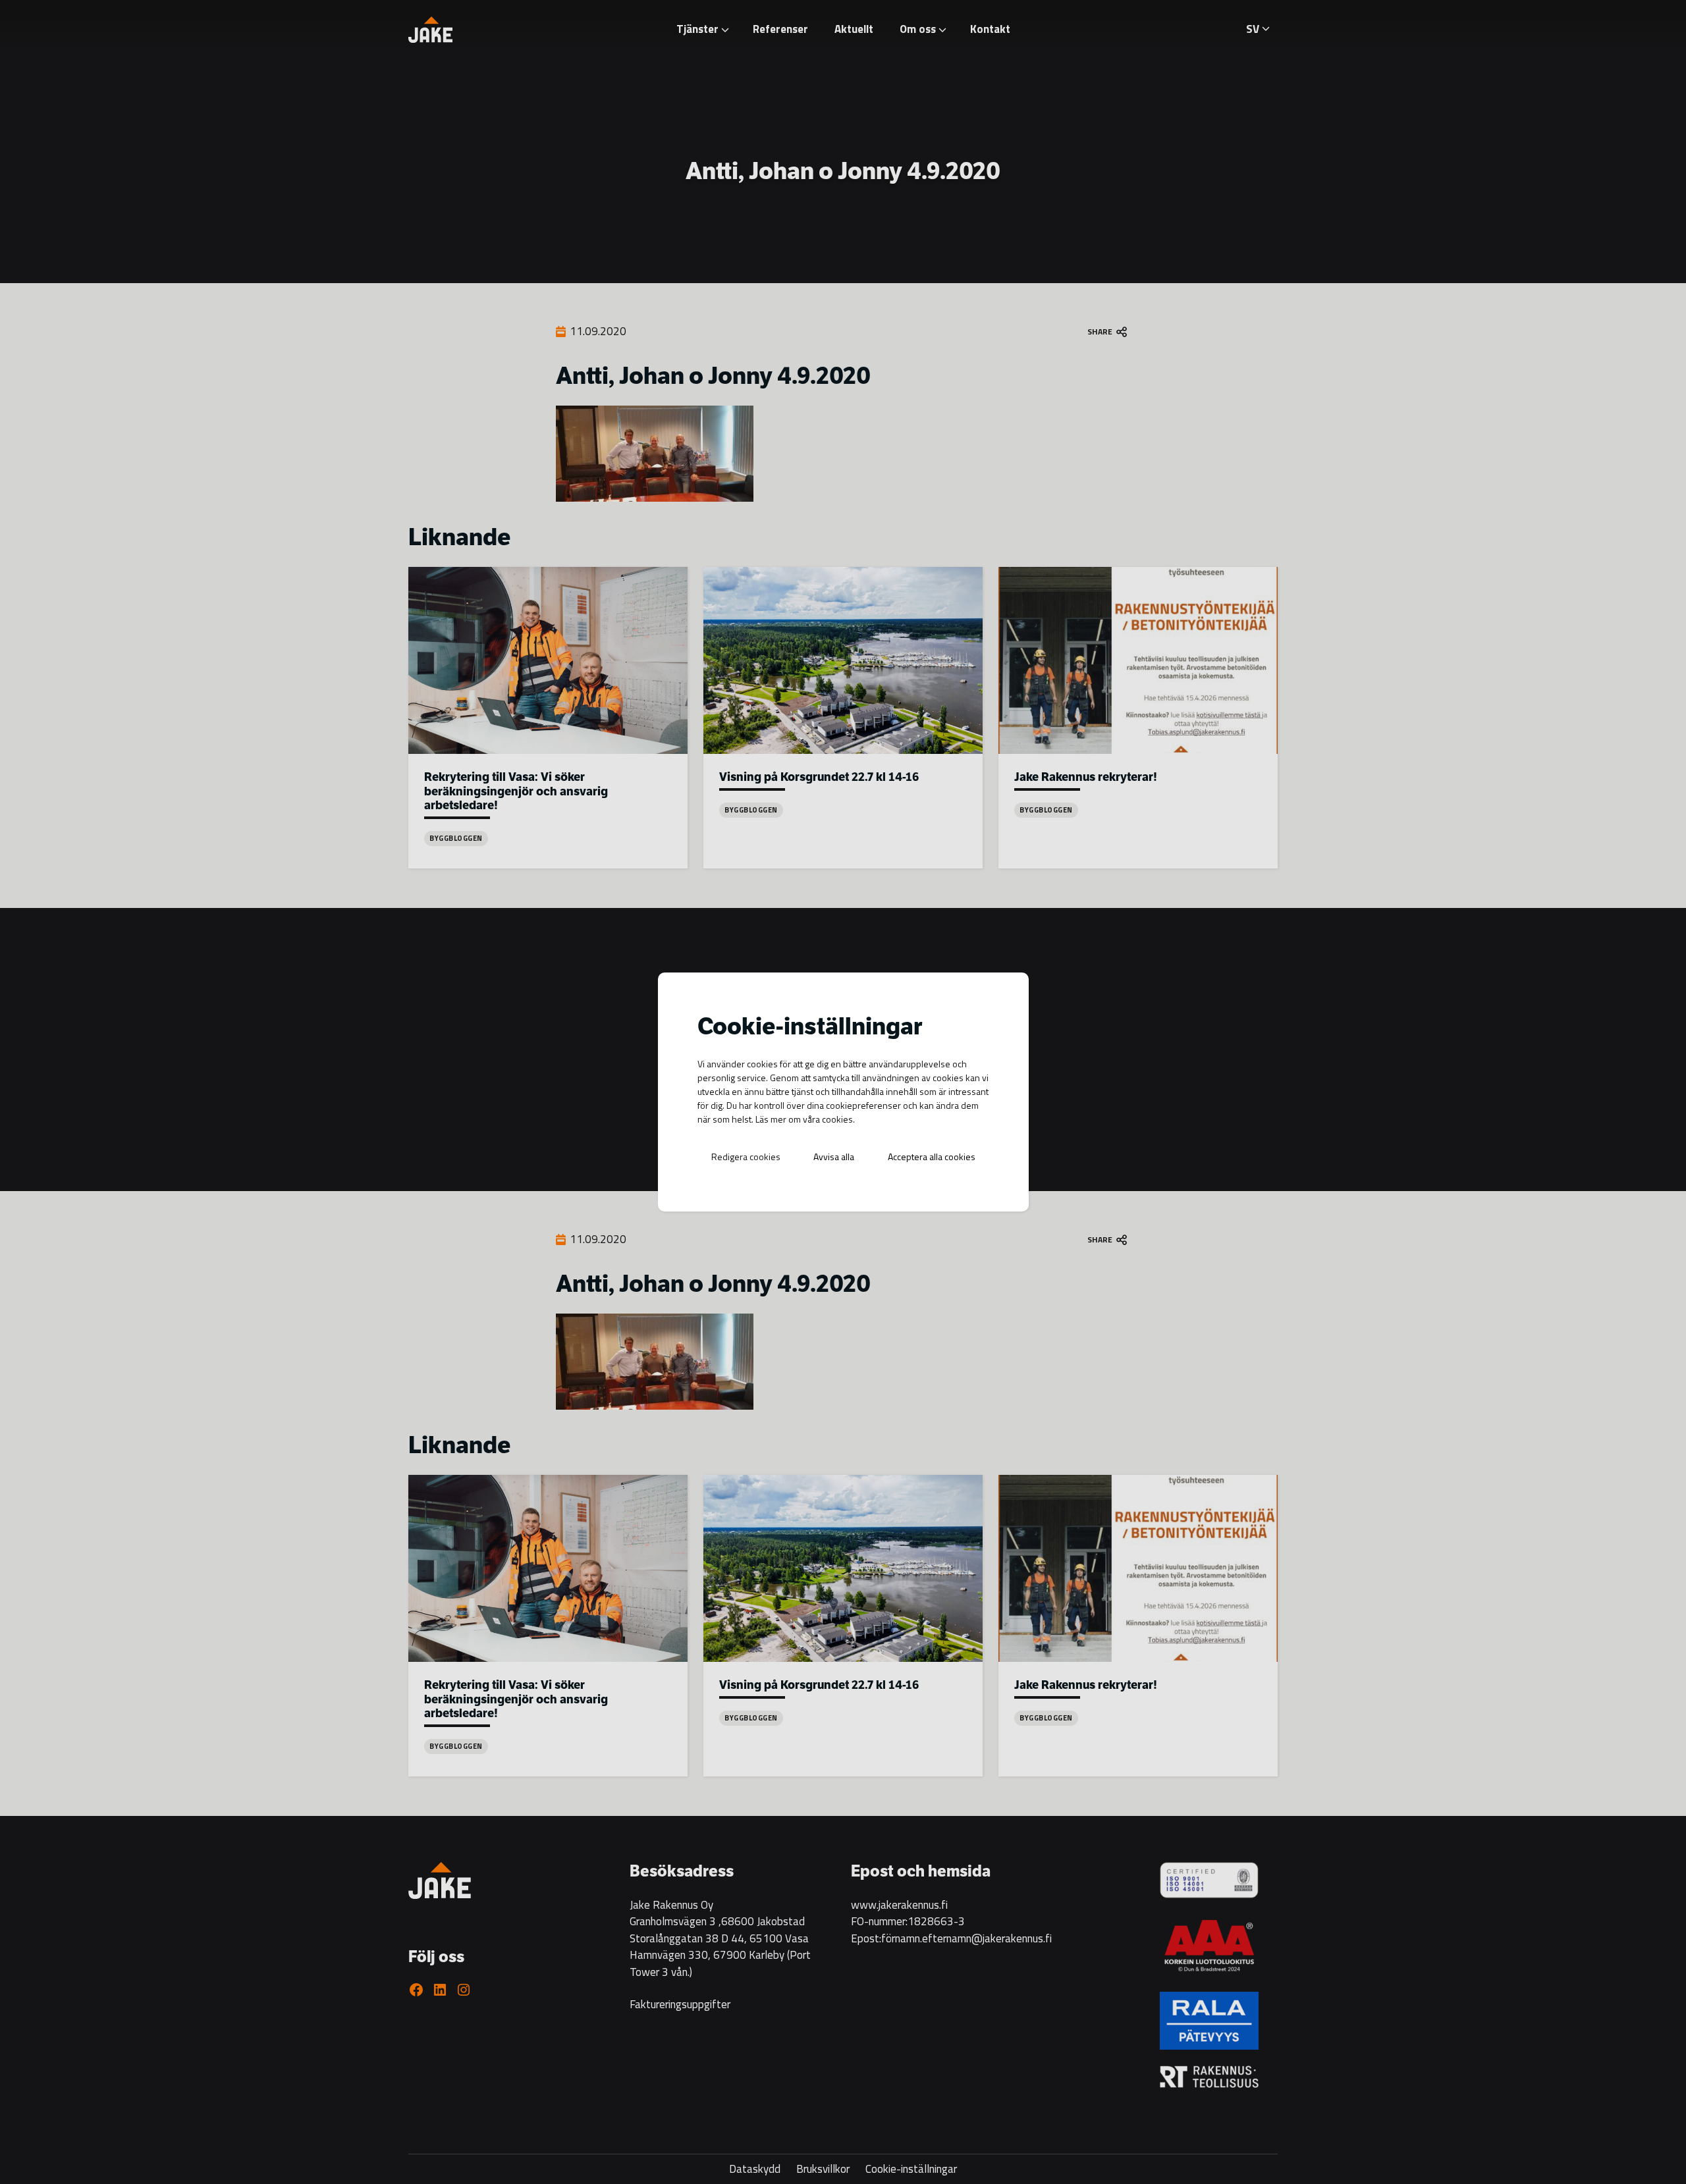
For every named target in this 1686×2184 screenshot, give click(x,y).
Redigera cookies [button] (746, 1157)
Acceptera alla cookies (932, 1157)
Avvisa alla (834, 1157)
